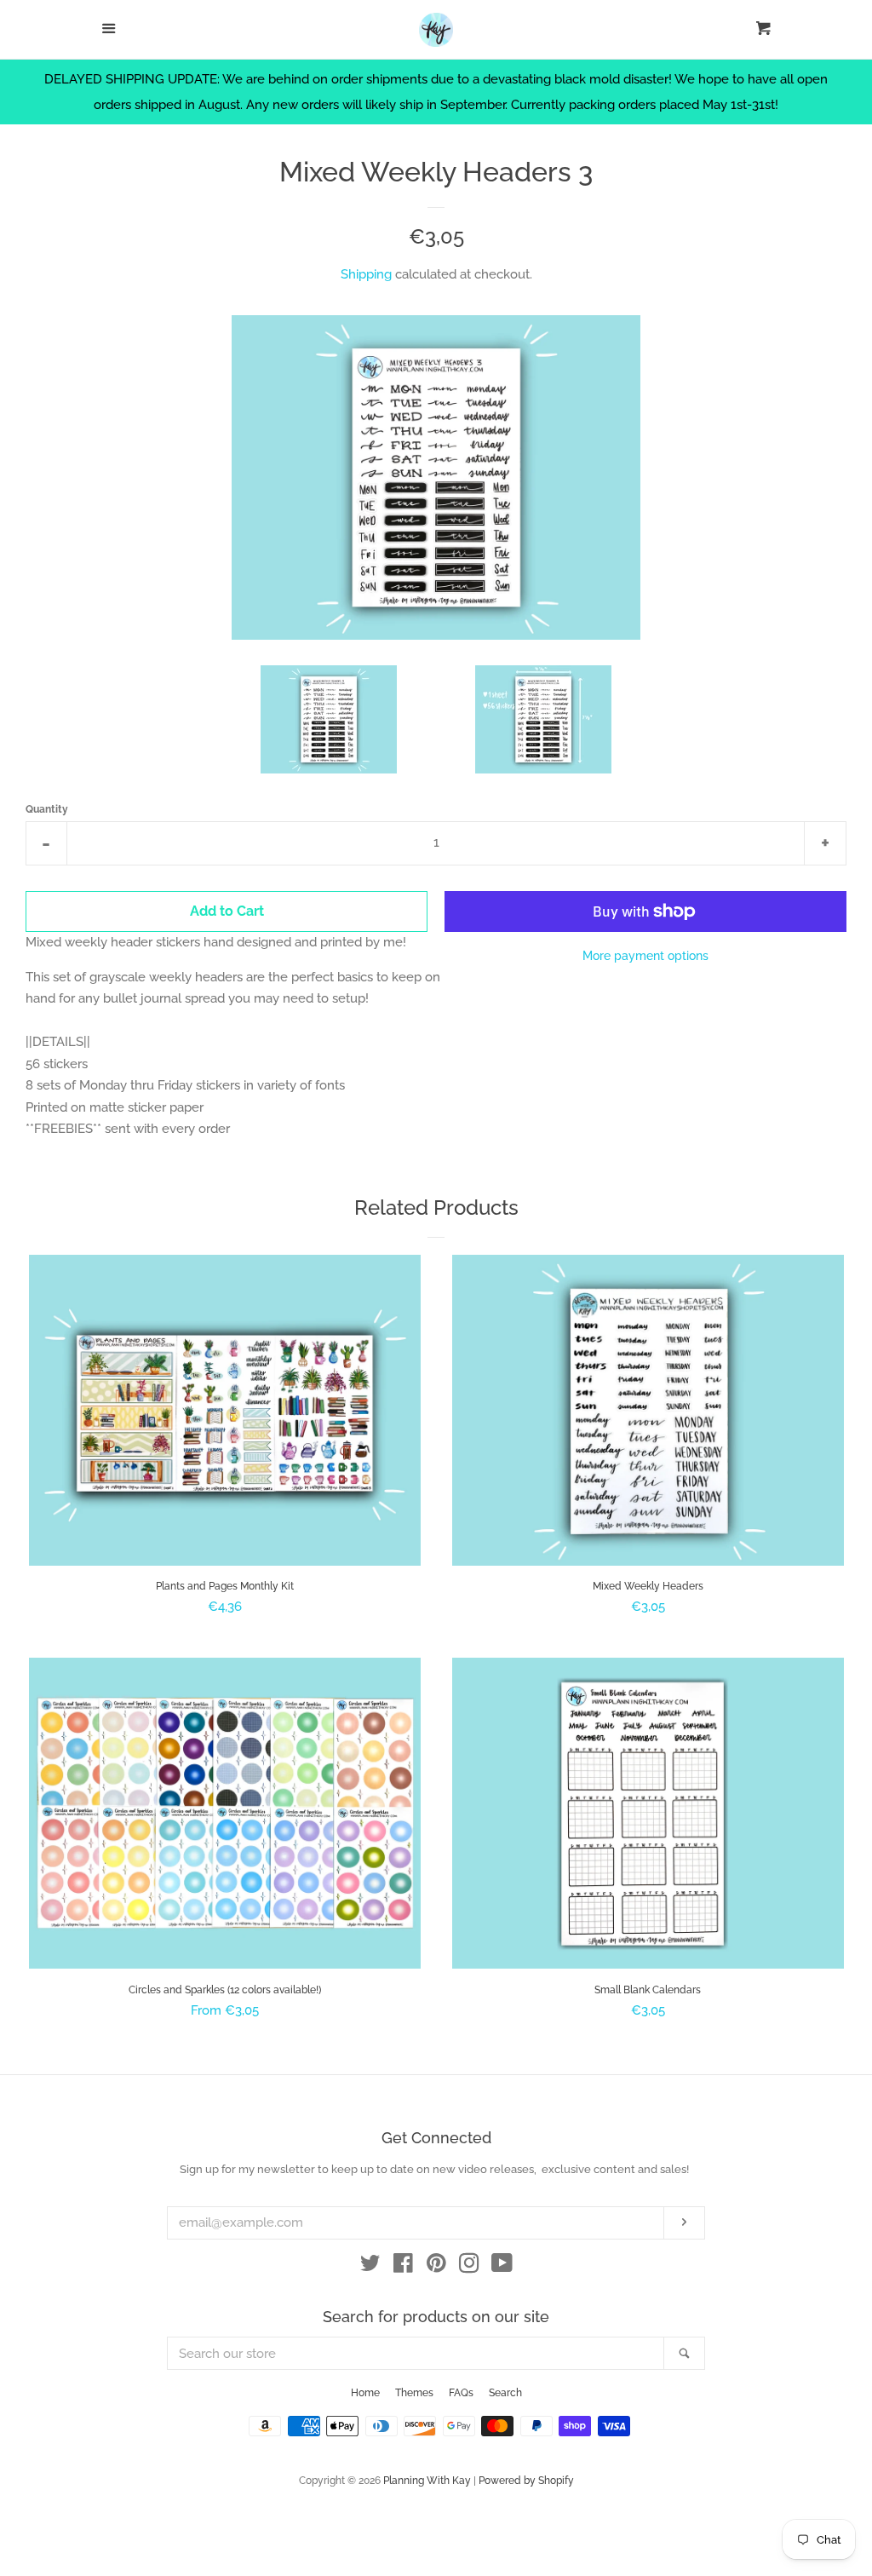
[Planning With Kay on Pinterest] (436, 2267)
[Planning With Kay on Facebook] (403, 2267)
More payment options (645, 956)
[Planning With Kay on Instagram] (469, 2267)
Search (505, 2393)
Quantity (47, 809)
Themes (414, 2393)
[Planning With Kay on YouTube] (502, 2267)
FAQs (461, 2393)
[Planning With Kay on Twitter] (370, 2267)
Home (365, 2393)
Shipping (366, 274)
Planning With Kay (427, 2481)
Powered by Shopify (526, 2481)
